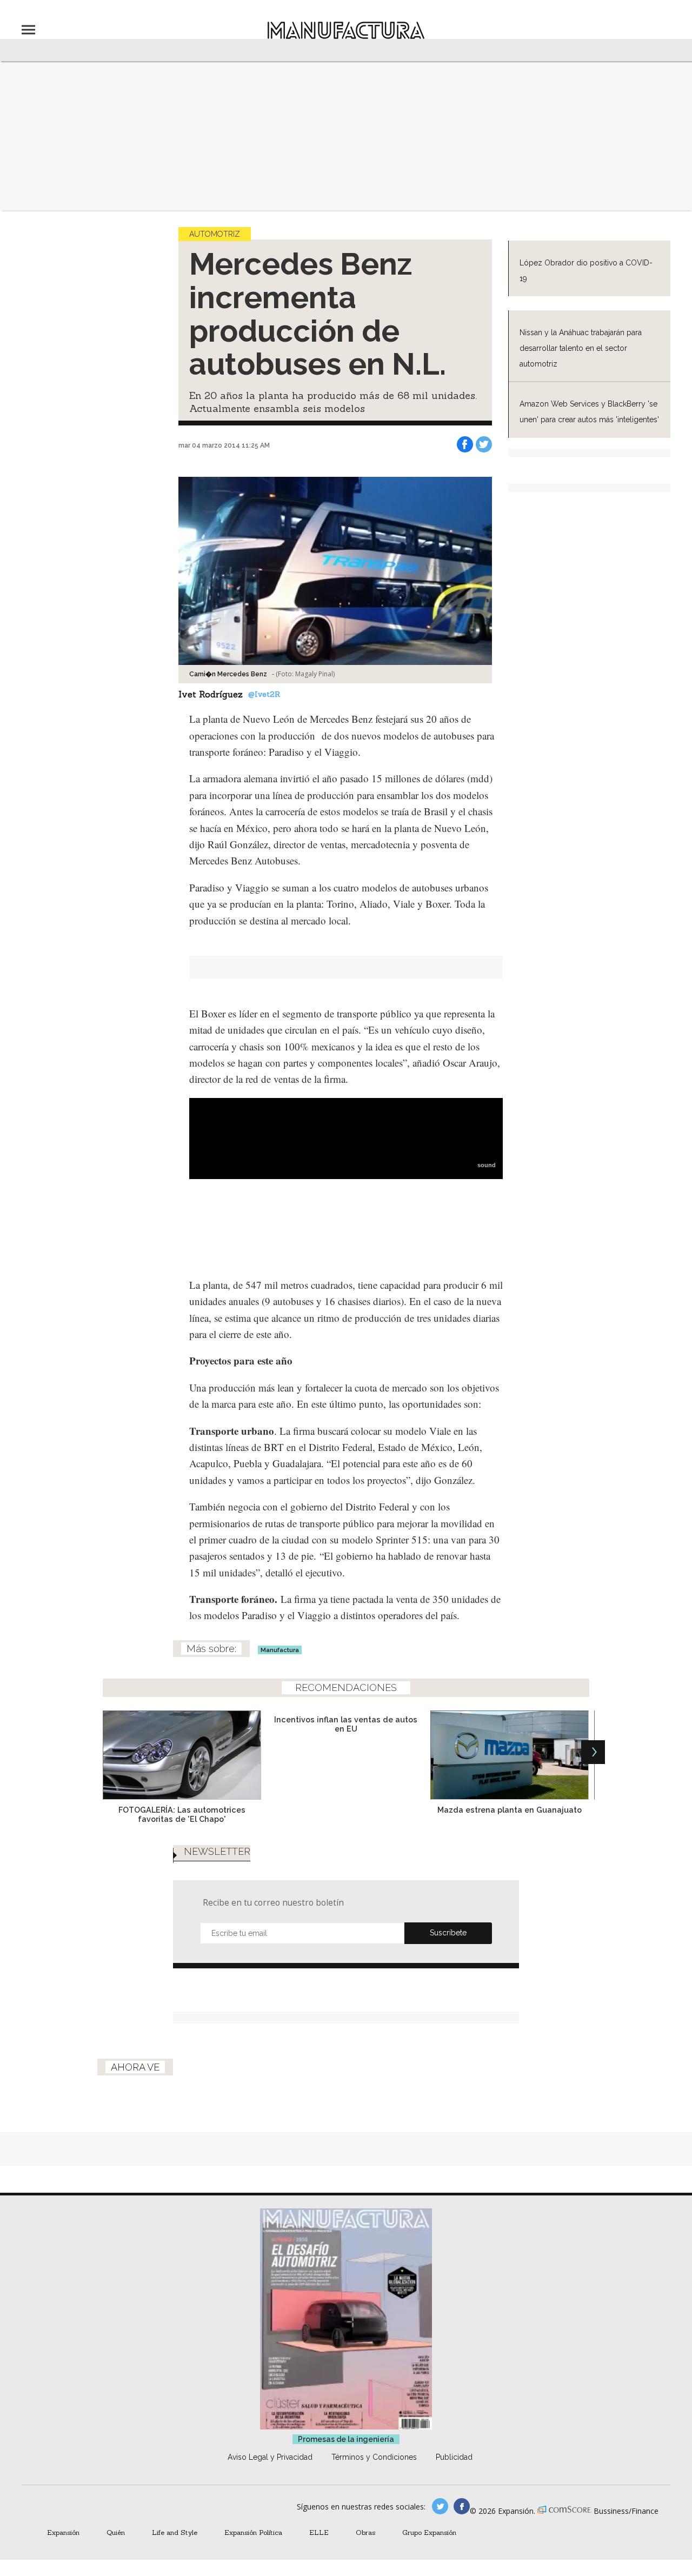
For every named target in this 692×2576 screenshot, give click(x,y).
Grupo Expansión (429, 2532)
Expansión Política (253, 2532)
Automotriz (215, 234)
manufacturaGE (440, 2506)
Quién (116, 2532)
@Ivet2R (264, 694)
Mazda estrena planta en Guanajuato (510, 1810)
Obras (365, 2532)
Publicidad (454, 2457)
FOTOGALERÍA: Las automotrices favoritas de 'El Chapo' (182, 1814)
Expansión (63, 2532)
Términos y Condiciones (374, 2457)
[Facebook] (465, 444)
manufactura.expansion (462, 2506)
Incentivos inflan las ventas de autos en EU (346, 1724)
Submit (448, 1933)
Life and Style (175, 2532)
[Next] (593, 1752)
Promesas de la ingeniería (346, 2439)
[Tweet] (484, 444)
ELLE (319, 2532)
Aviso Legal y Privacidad (270, 2457)
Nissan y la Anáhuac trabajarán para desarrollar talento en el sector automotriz (581, 348)
